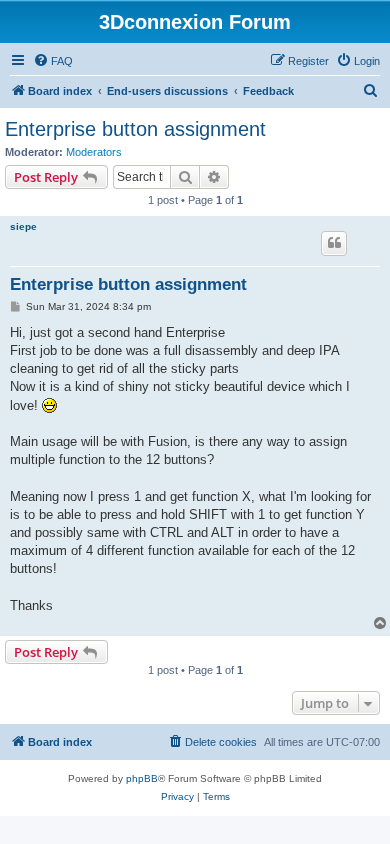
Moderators (94, 152)
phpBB (142, 778)
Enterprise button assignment (135, 129)
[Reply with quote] (334, 243)
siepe (23, 226)
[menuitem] (53, 61)
